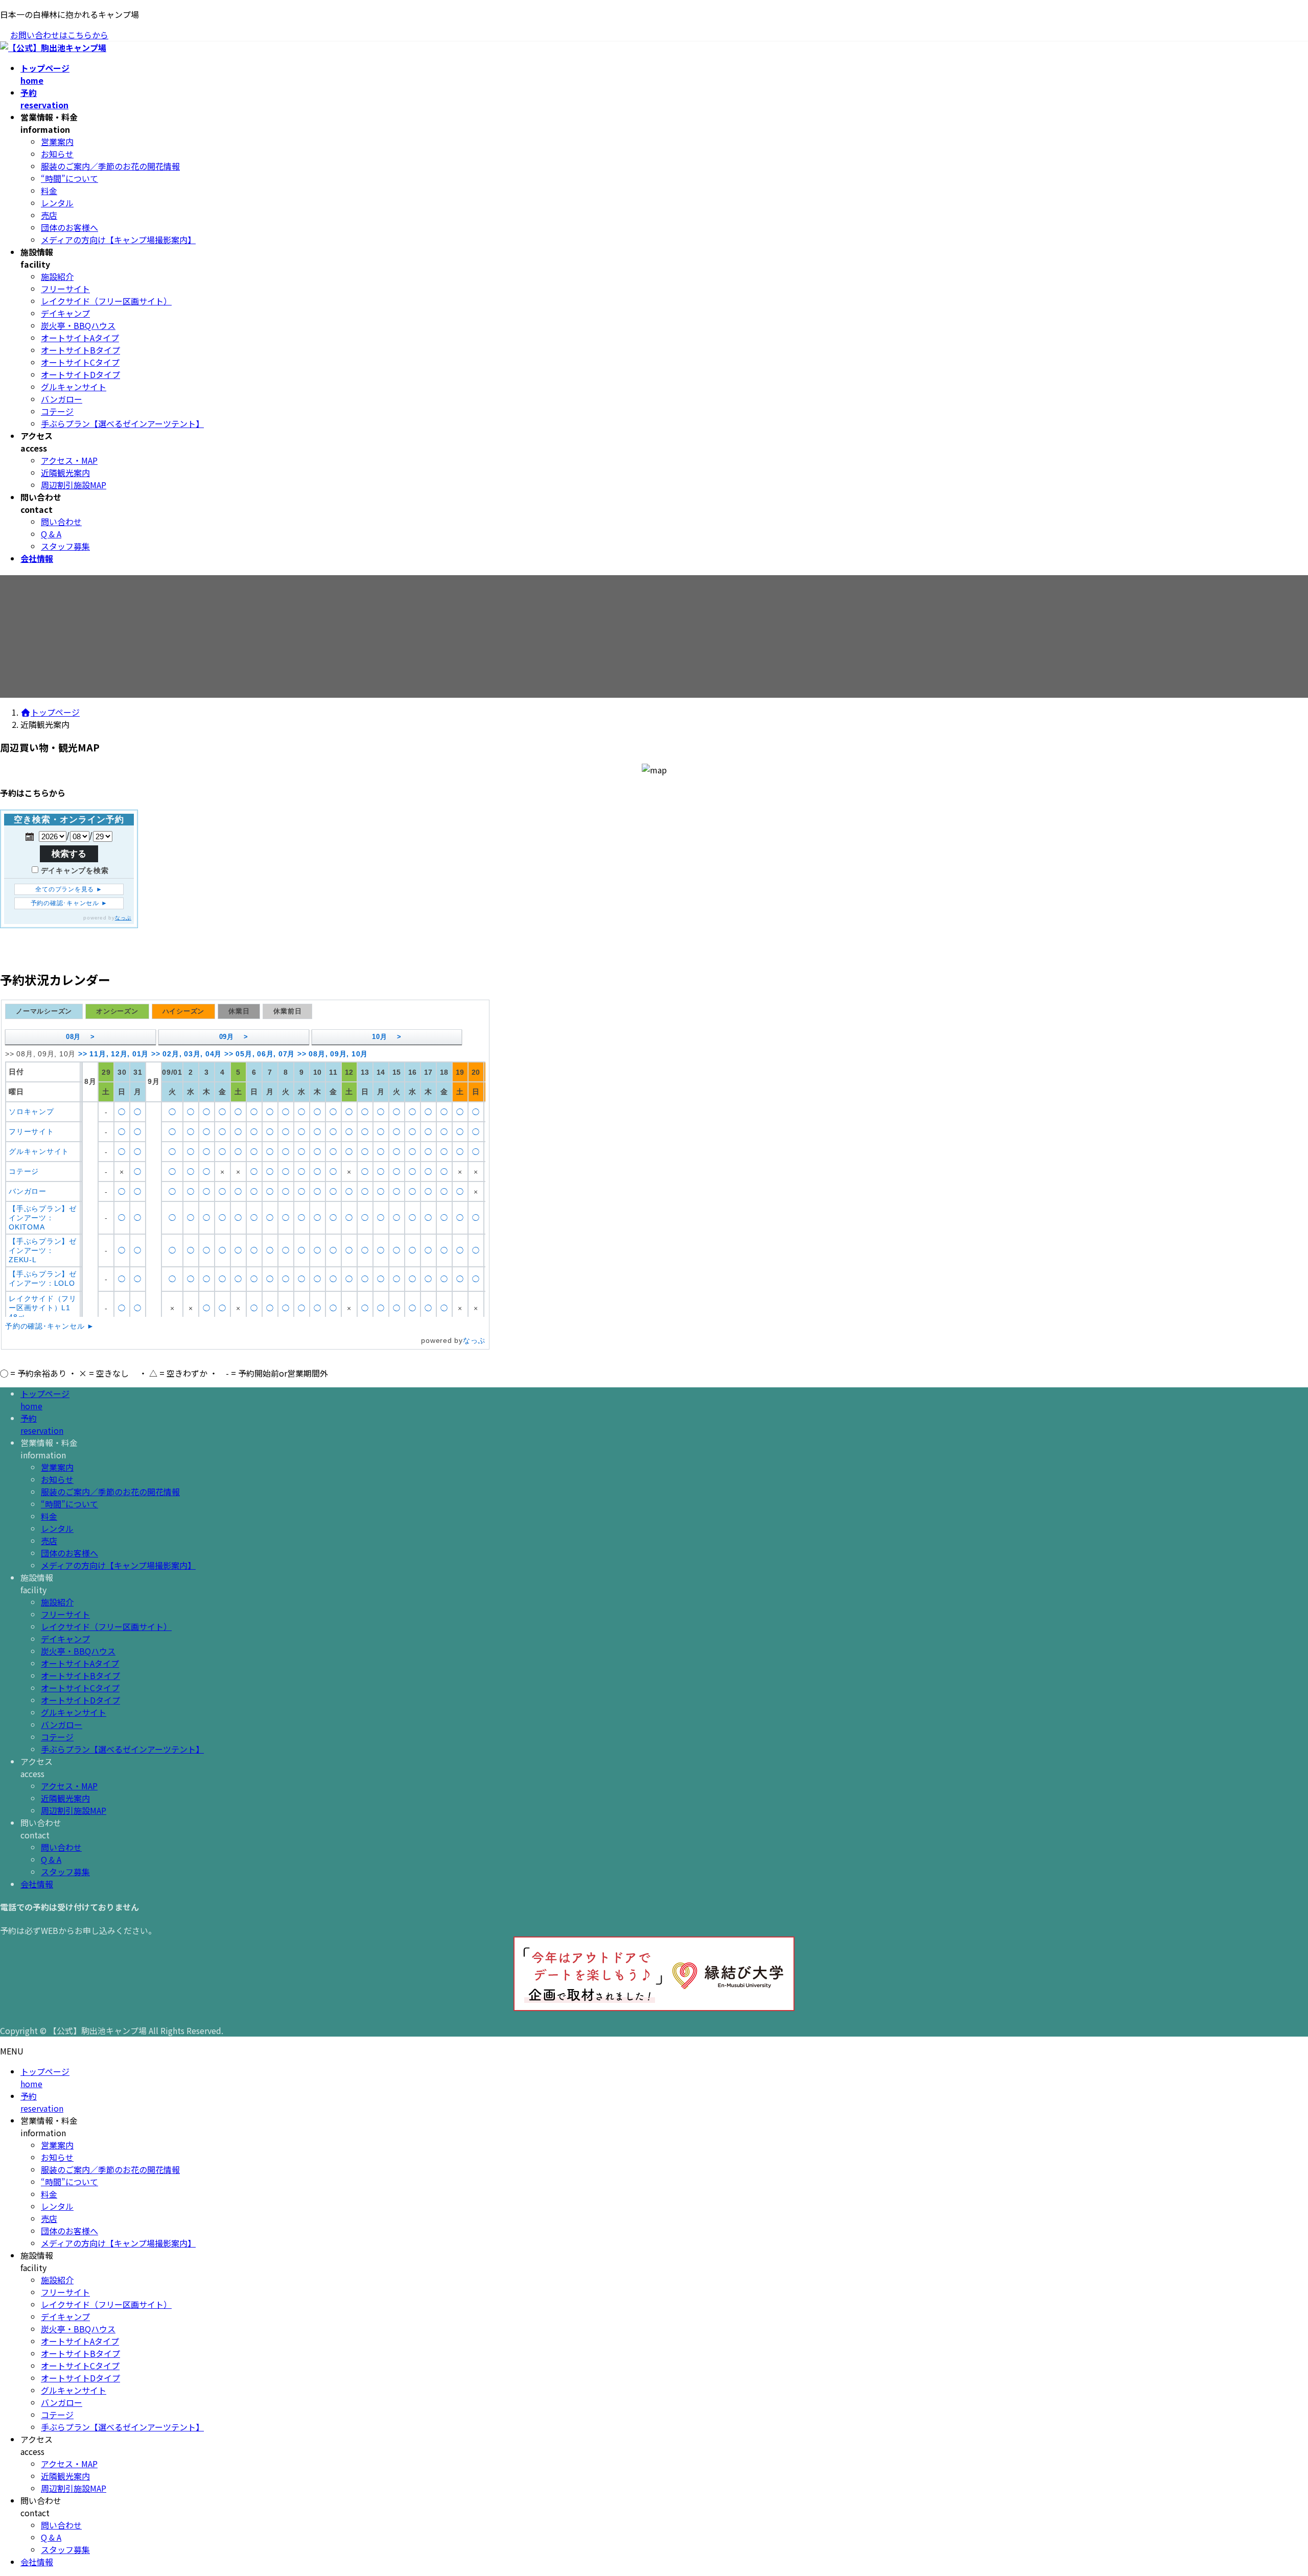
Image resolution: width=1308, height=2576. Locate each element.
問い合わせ (61, 522)
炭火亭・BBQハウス (78, 325)
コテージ (57, 411)
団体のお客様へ (69, 227)
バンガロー (62, 399)
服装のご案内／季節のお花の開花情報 (110, 166)
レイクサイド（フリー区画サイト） (106, 301)
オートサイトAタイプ (80, 338)
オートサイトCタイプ (80, 362)
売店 (49, 215)
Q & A (51, 534)
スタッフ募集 (65, 546)
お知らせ (57, 154)
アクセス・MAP (69, 460)
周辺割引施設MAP (74, 485)
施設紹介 (57, 276)
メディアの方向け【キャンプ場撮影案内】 (118, 240)
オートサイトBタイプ (80, 350)
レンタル (57, 203)
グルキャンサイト (74, 387)
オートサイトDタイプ (80, 374)
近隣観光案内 (65, 472)
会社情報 (37, 1884)
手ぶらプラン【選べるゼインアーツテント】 (122, 423)
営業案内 (57, 141)
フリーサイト (65, 289)
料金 (49, 191)
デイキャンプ (65, 313)
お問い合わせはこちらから (59, 35)
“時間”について (69, 178)
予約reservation (42, 1424)
